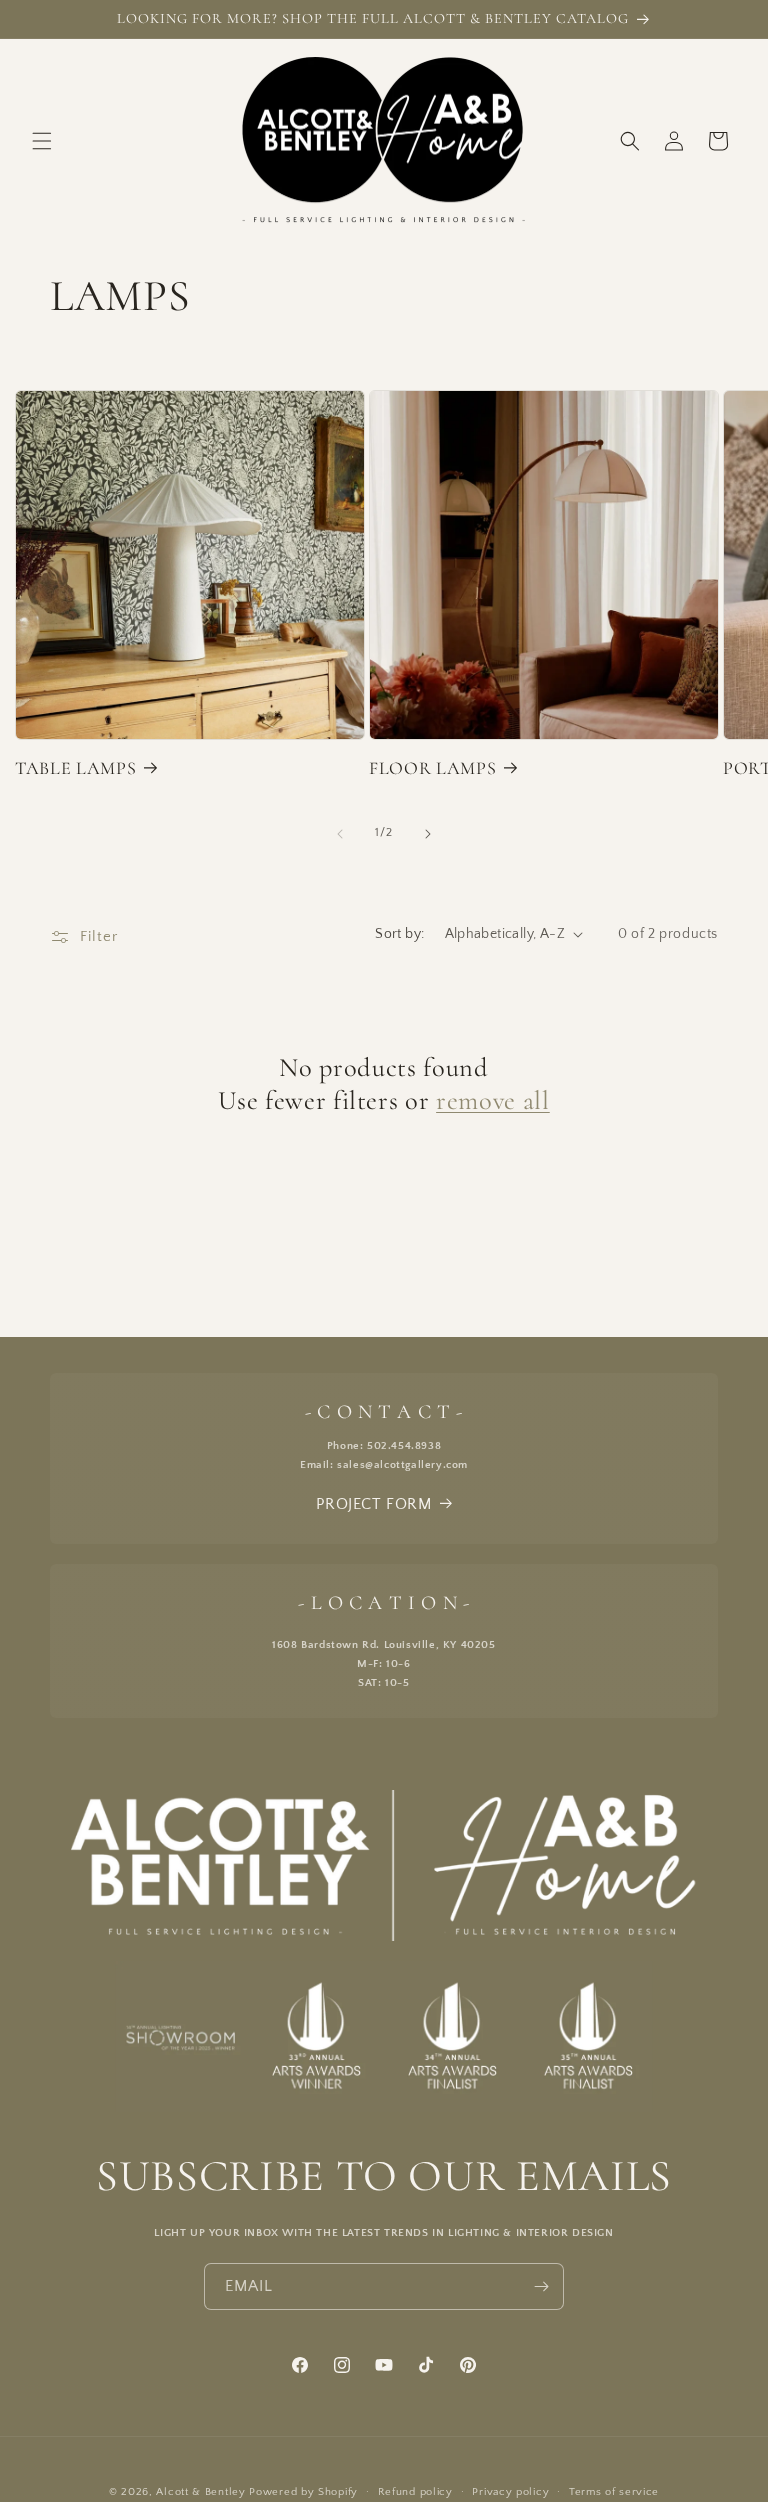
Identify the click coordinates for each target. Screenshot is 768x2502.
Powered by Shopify (303, 2492)
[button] (42, 141)
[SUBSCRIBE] (541, 2286)
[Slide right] (428, 834)
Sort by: (399, 934)
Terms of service (614, 2492)
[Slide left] (340, 834)
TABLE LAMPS (75, 768)
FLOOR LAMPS (432, 768)
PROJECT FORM (373, 1504)
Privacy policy (510, 2492)
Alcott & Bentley (200, 2492)
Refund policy (415, 2492)
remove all (493, 1101)
